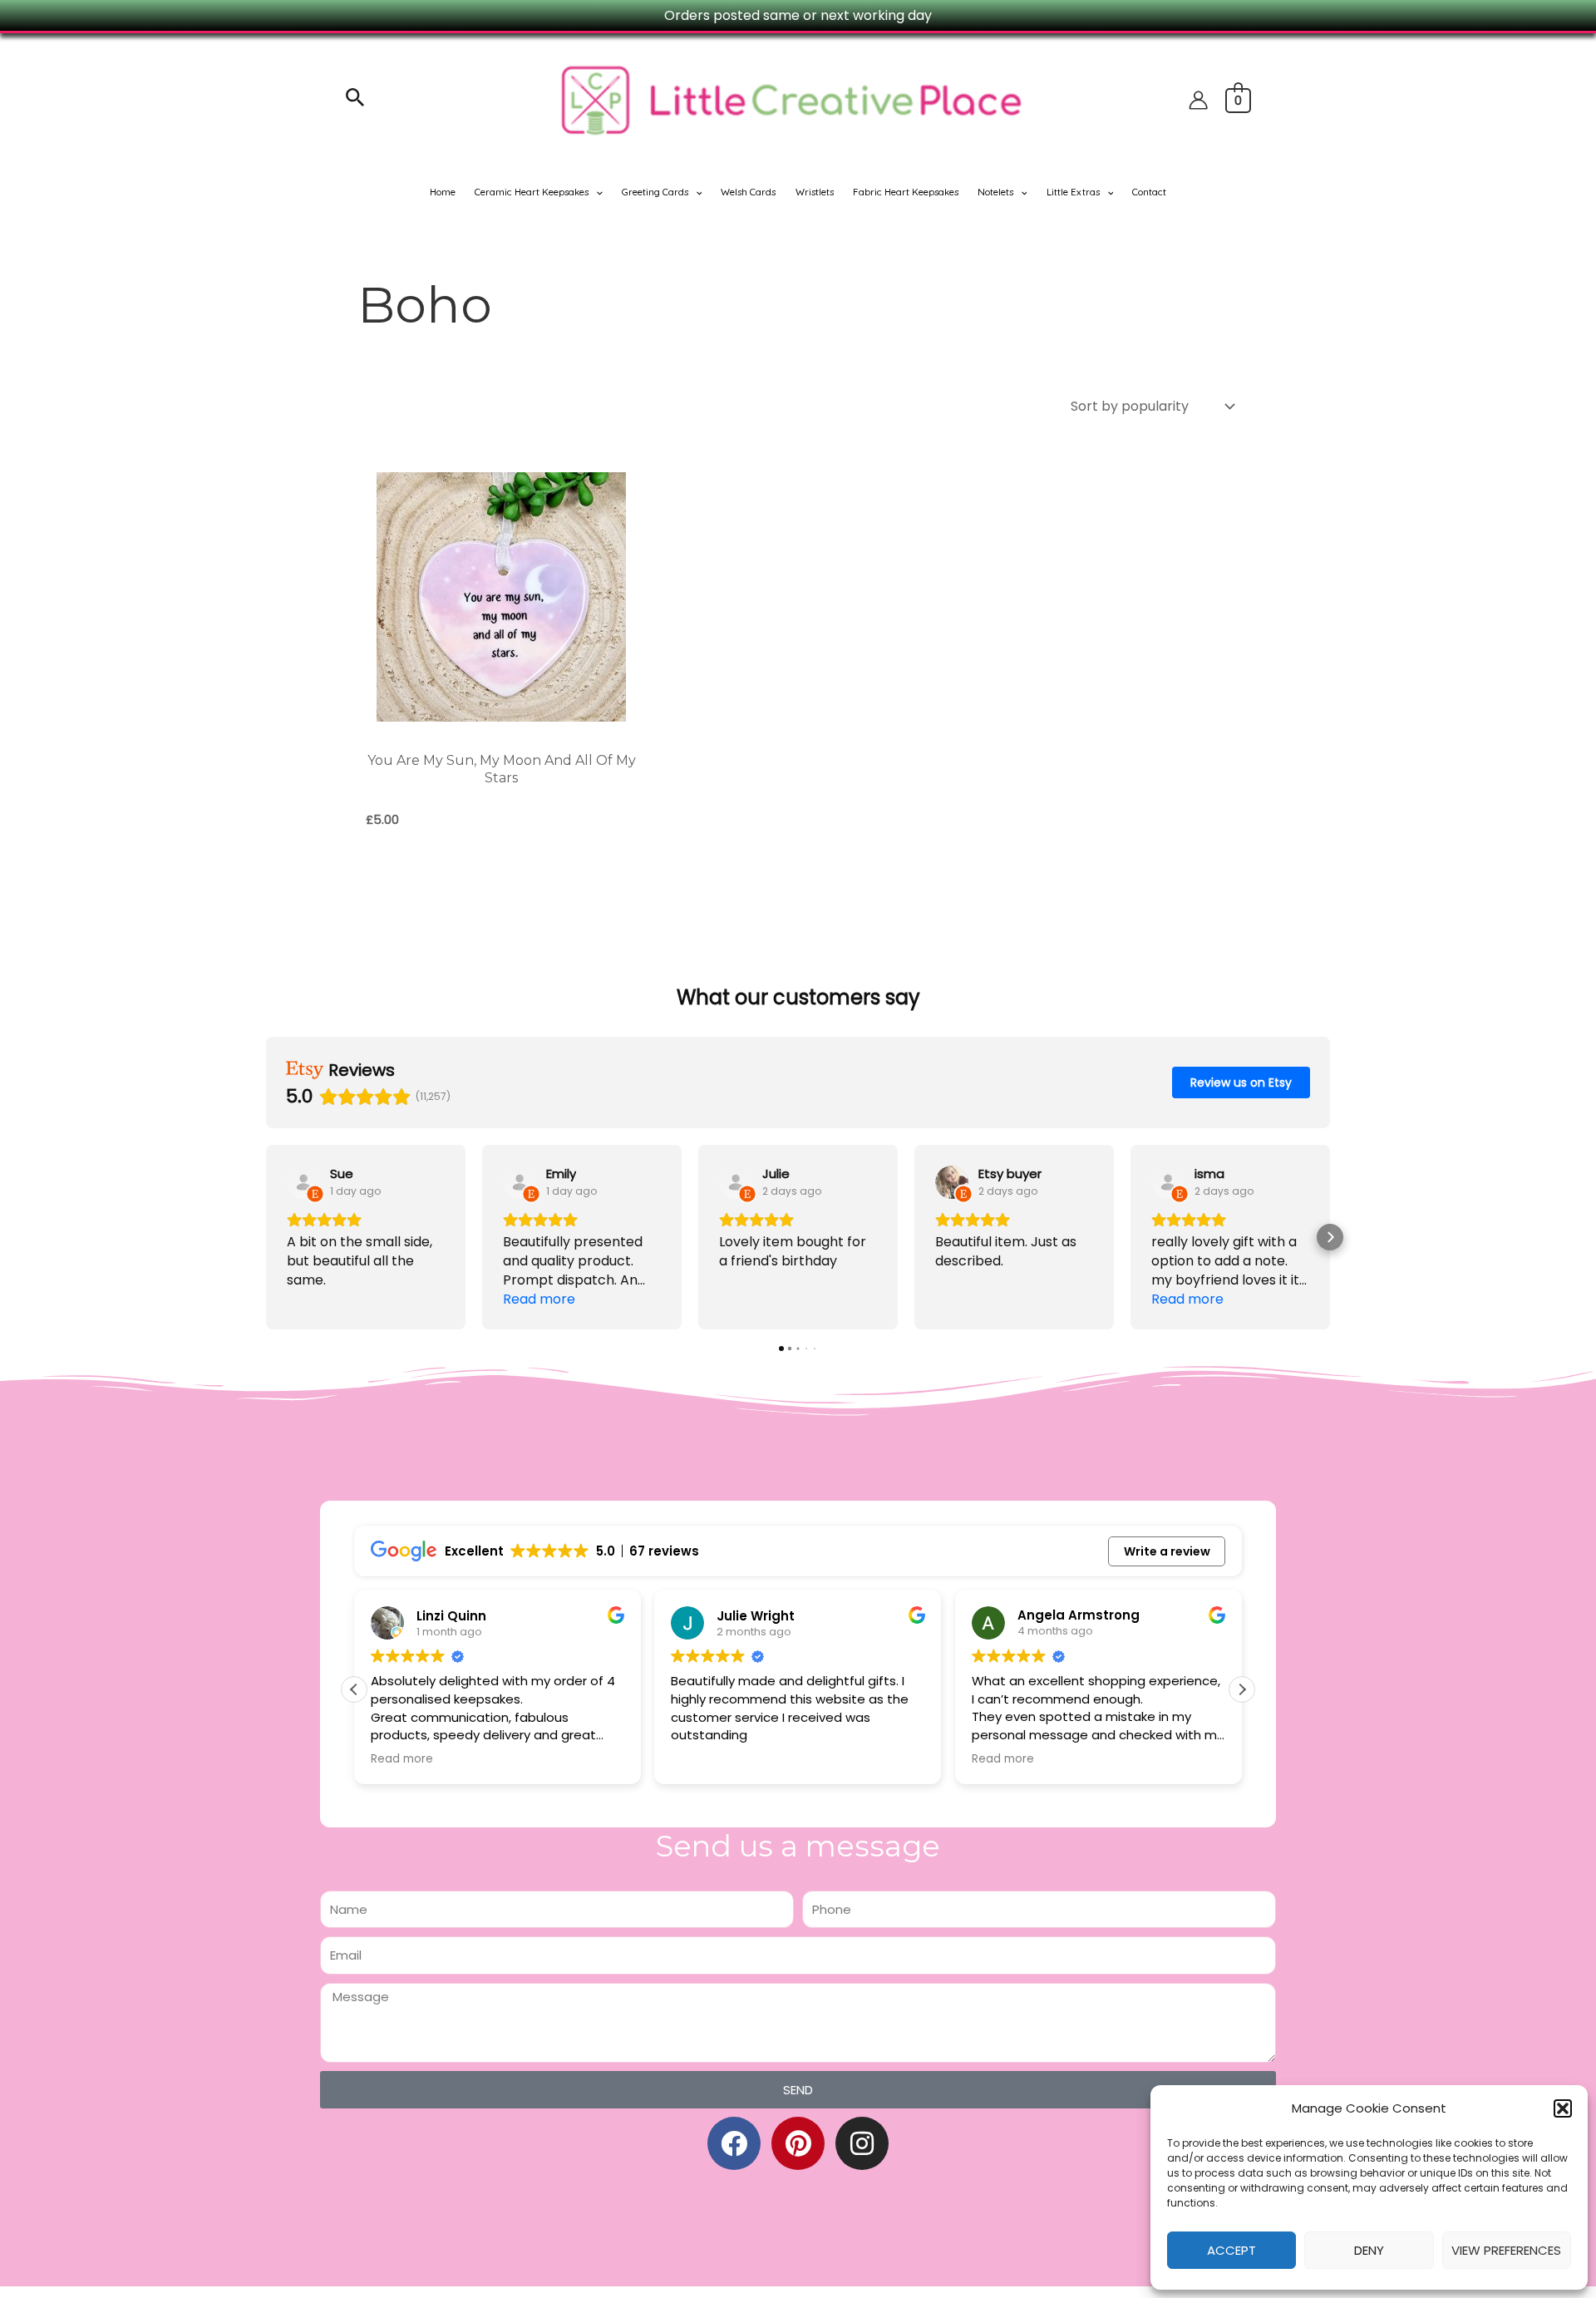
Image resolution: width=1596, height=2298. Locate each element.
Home (443, 192)
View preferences (1506, 2250)
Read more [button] (402, 1759)
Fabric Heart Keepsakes (906, 192)
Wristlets (815, 192)
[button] (1563, 2108)
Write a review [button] (1167, 1551)
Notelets (995, 192)
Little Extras (1073, 192)
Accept (1231, 2250)
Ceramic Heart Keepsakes (532, 192)
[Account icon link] (1198, 100)
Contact (1149, 192)
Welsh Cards (748, 192)
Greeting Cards (655, 192)
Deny (1369, 2250)
